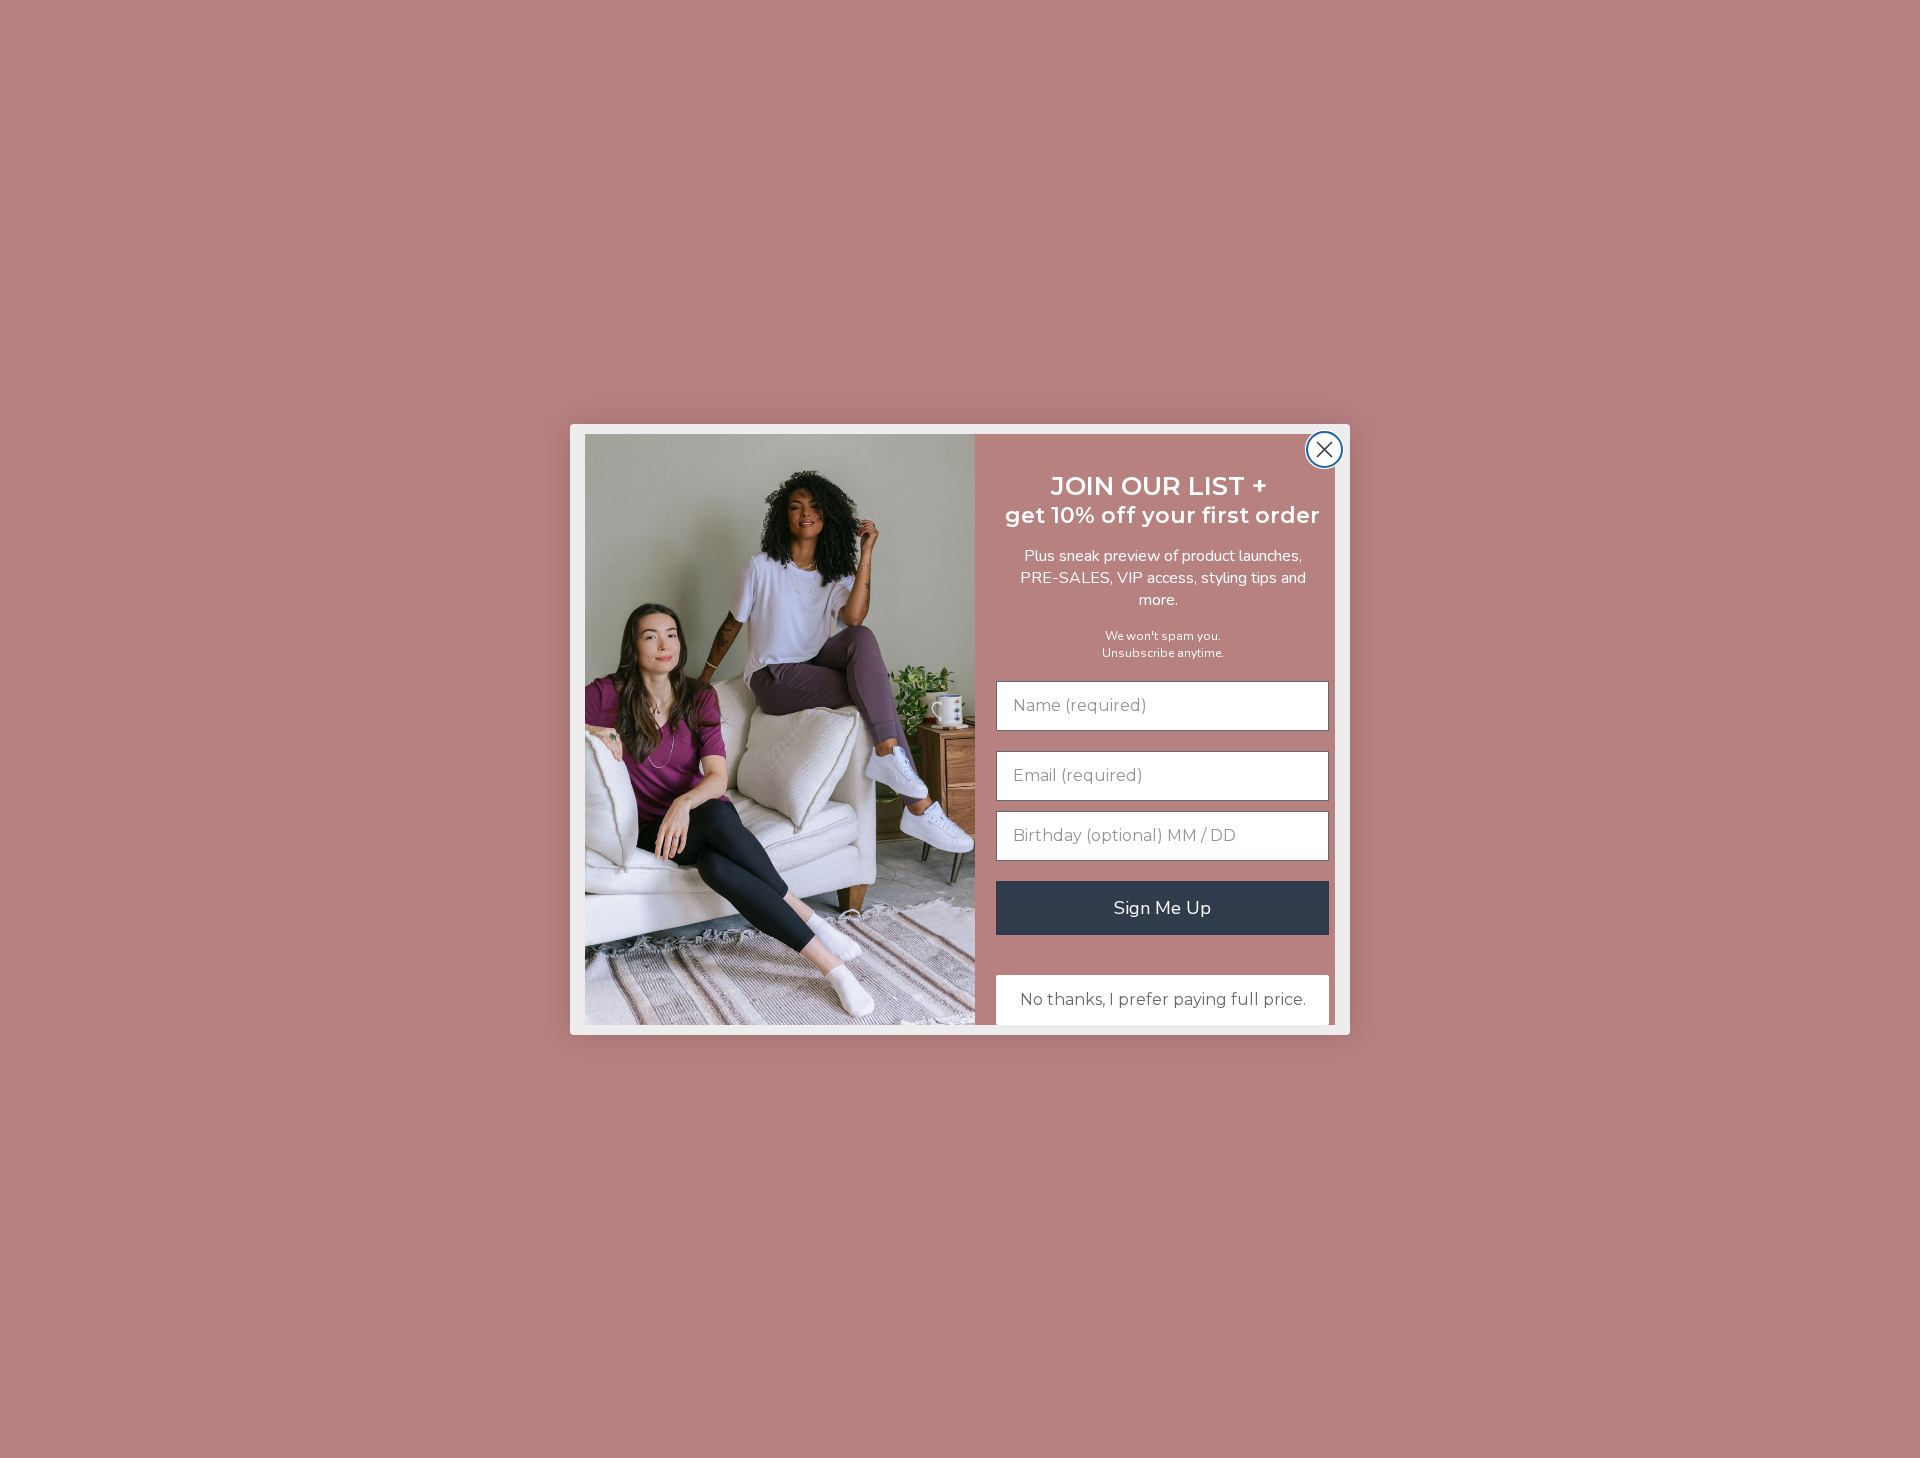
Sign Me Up (1162, 908)
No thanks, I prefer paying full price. (1163, 999)
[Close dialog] (1324, 449)
